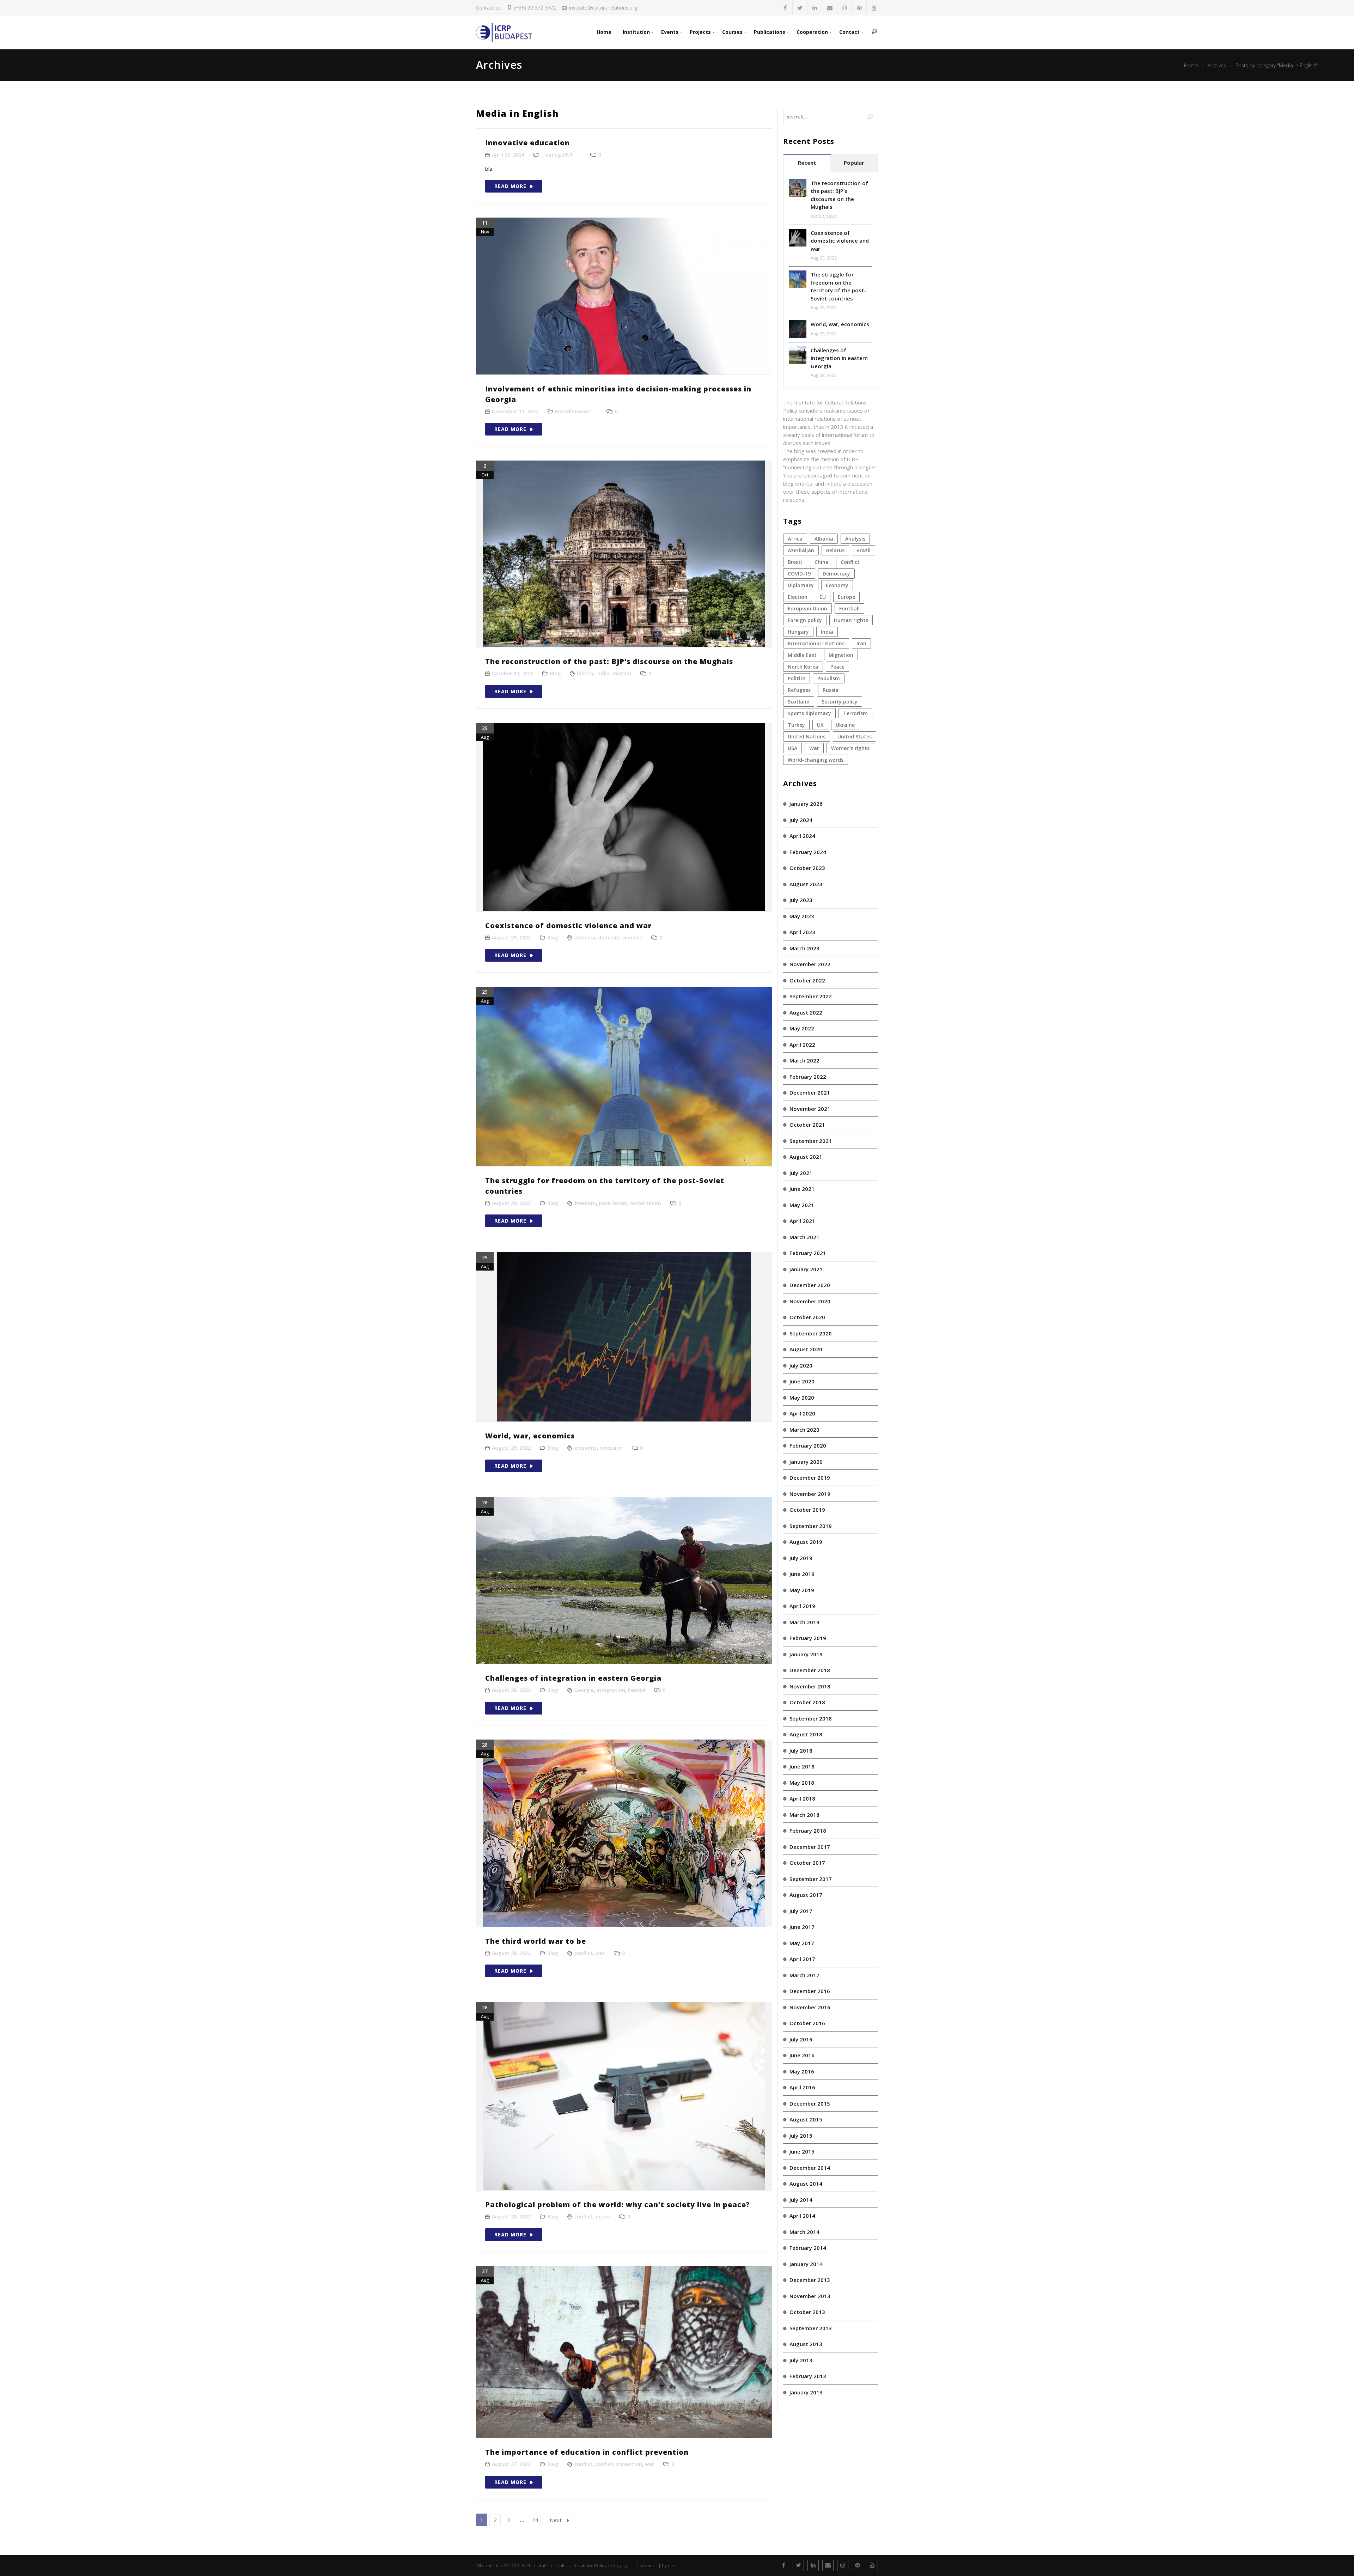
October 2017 (807, 1863)
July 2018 (801, 1750)
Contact (849, 32)
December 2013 (810, 2280)
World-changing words (816, 760)
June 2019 (802, 1574)
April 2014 (802, 2216)
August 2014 (806, 2184)
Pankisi (637, 1690)
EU (823, 597)
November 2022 (810, 964)
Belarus (835, 550)
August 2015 (806, 2119)
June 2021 (802, 1189)
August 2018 (806, 1734)
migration (841, 655)
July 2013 (801, 2360)
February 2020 (808, 1445)
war (600, 1953)
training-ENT (557, 155)
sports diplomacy (809, 713)
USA (792, 748)
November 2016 (810, 2007)
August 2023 (806, 884)
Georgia (584, 1690)
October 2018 (807, 1702)
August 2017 (806, 1895)
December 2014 (810, 2168)
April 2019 (802, 1606)
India (603, 673)
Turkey (796, 725)
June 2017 (802, 1927)
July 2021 (801, 1173)
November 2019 (810, 1494)
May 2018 (802, 1783)
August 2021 (806, 1157)
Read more (510, 186)
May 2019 (802, 1590)
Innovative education (527, 143)
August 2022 (806, 1012)
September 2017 (811, 1879)
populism (829, 678)
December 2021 (810, 1092)
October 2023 (807, 868)
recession (611, 1448)
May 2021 (802, 1205)
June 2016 (802, 2055)
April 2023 (802, 932)
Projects (700, 32)
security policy (840, 702)
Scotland (799, 702)
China (822, 562)
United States (855, 736)
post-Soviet (613, 1203)
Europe (846, 597)
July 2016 (801, 2039)
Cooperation (812, 32)
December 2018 (810, 1670)
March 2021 (804, 1237)
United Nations (807, 736)
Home (604, 32)
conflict (584, 1953)
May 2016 (802, 2071)
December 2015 (810, 2103)
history (586, 673)
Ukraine (845, 725)
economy (586, 1448)
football (849, 608)
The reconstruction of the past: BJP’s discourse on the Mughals (609, 661)
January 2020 (806, 1462)
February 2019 (808, 1638)
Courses (732, 32)
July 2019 (801, 1558)
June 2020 (802, 1381)
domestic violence (620, 937)
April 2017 (802, 1959)
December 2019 (810, 1478)
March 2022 (804, 1060)
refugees (799, 690)
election (798, 597)
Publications (770, 32)
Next (556, 2520)
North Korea (803, 667)
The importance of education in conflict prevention (587, 2452)
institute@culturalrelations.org (603, 8)
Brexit (795, 562)
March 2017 (804, 1975)
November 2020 (810, 1301)
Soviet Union (646, 1203)
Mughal (622, 673)
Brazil (864, 550)
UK (820, 725)
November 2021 (810, 1109)
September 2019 (811, 1526)
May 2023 (802, 916)
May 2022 (802, 1028)
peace (603, 2216)
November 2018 (810, 1686)
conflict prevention (619, 2464)
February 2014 (808, 2248)
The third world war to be (536, 1941)
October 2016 (807, 2023)
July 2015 (801, 2136)
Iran (861, 643)
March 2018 (804, 1815)
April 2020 (802, 1413)
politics (797, 678)
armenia (585, 937)
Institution (636, 32)
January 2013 (806, 2392)
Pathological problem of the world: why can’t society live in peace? (618, 2204)
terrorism (855, 713)
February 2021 (808, 1253)
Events (670, 32)
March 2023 (804, 948)
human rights (851, 620)
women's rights (850, 748)
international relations (816, 643)
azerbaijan (801, 550)
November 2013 (810, 2296)
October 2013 (807, 2312)
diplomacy (801, 585)
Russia (831, 690)
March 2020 (804, 1430)
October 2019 (807, 1510)
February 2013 (808, 2376)
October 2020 (807, 1317)
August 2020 (806, 1349)
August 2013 (806, 2344)
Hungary (798, 632)
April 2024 (802, 836)
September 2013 (811, 2328)
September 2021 (811, 1141)
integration (611, 1690)
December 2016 (810, 1991)
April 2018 (802, 1798)
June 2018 (802, 1766)
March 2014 (804, 2232)
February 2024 (808, 852)
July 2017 (801, 1911)
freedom (585, 1203)
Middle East (802, 655)
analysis (855, 539)
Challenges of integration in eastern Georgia (573, 1678)
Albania (824, 539)
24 (535, 2520)
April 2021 (802, 1221)
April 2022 (802, 1045)
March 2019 (804, 1622)
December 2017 (810, 1847)
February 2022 (808, 1077)
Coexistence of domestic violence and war (568, 925)
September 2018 (811, 1718)
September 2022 (811, 996)
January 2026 (806, 804)
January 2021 (806, 1269)
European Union (807, 608)
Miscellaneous (572, 411)
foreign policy (805, 620)
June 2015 (802, 2151)
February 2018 (808, 1831)
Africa (795, 539)
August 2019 (806, 1542)
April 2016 (802, 2087)
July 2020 (801, 1365)
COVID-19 (799, 574)
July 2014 (801, 2200)
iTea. (673, 2565)
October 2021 (807, 1125)
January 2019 (806, 1654)
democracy (836, 574)
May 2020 (802, 1397)
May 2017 (802, 1943)
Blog (555, 673)
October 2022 (807, 980)
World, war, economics (530, 1436)
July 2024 (801, 820)
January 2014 (806, 2264)
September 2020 (811, 1333)
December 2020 (810, 1285)
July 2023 (801, 900)
